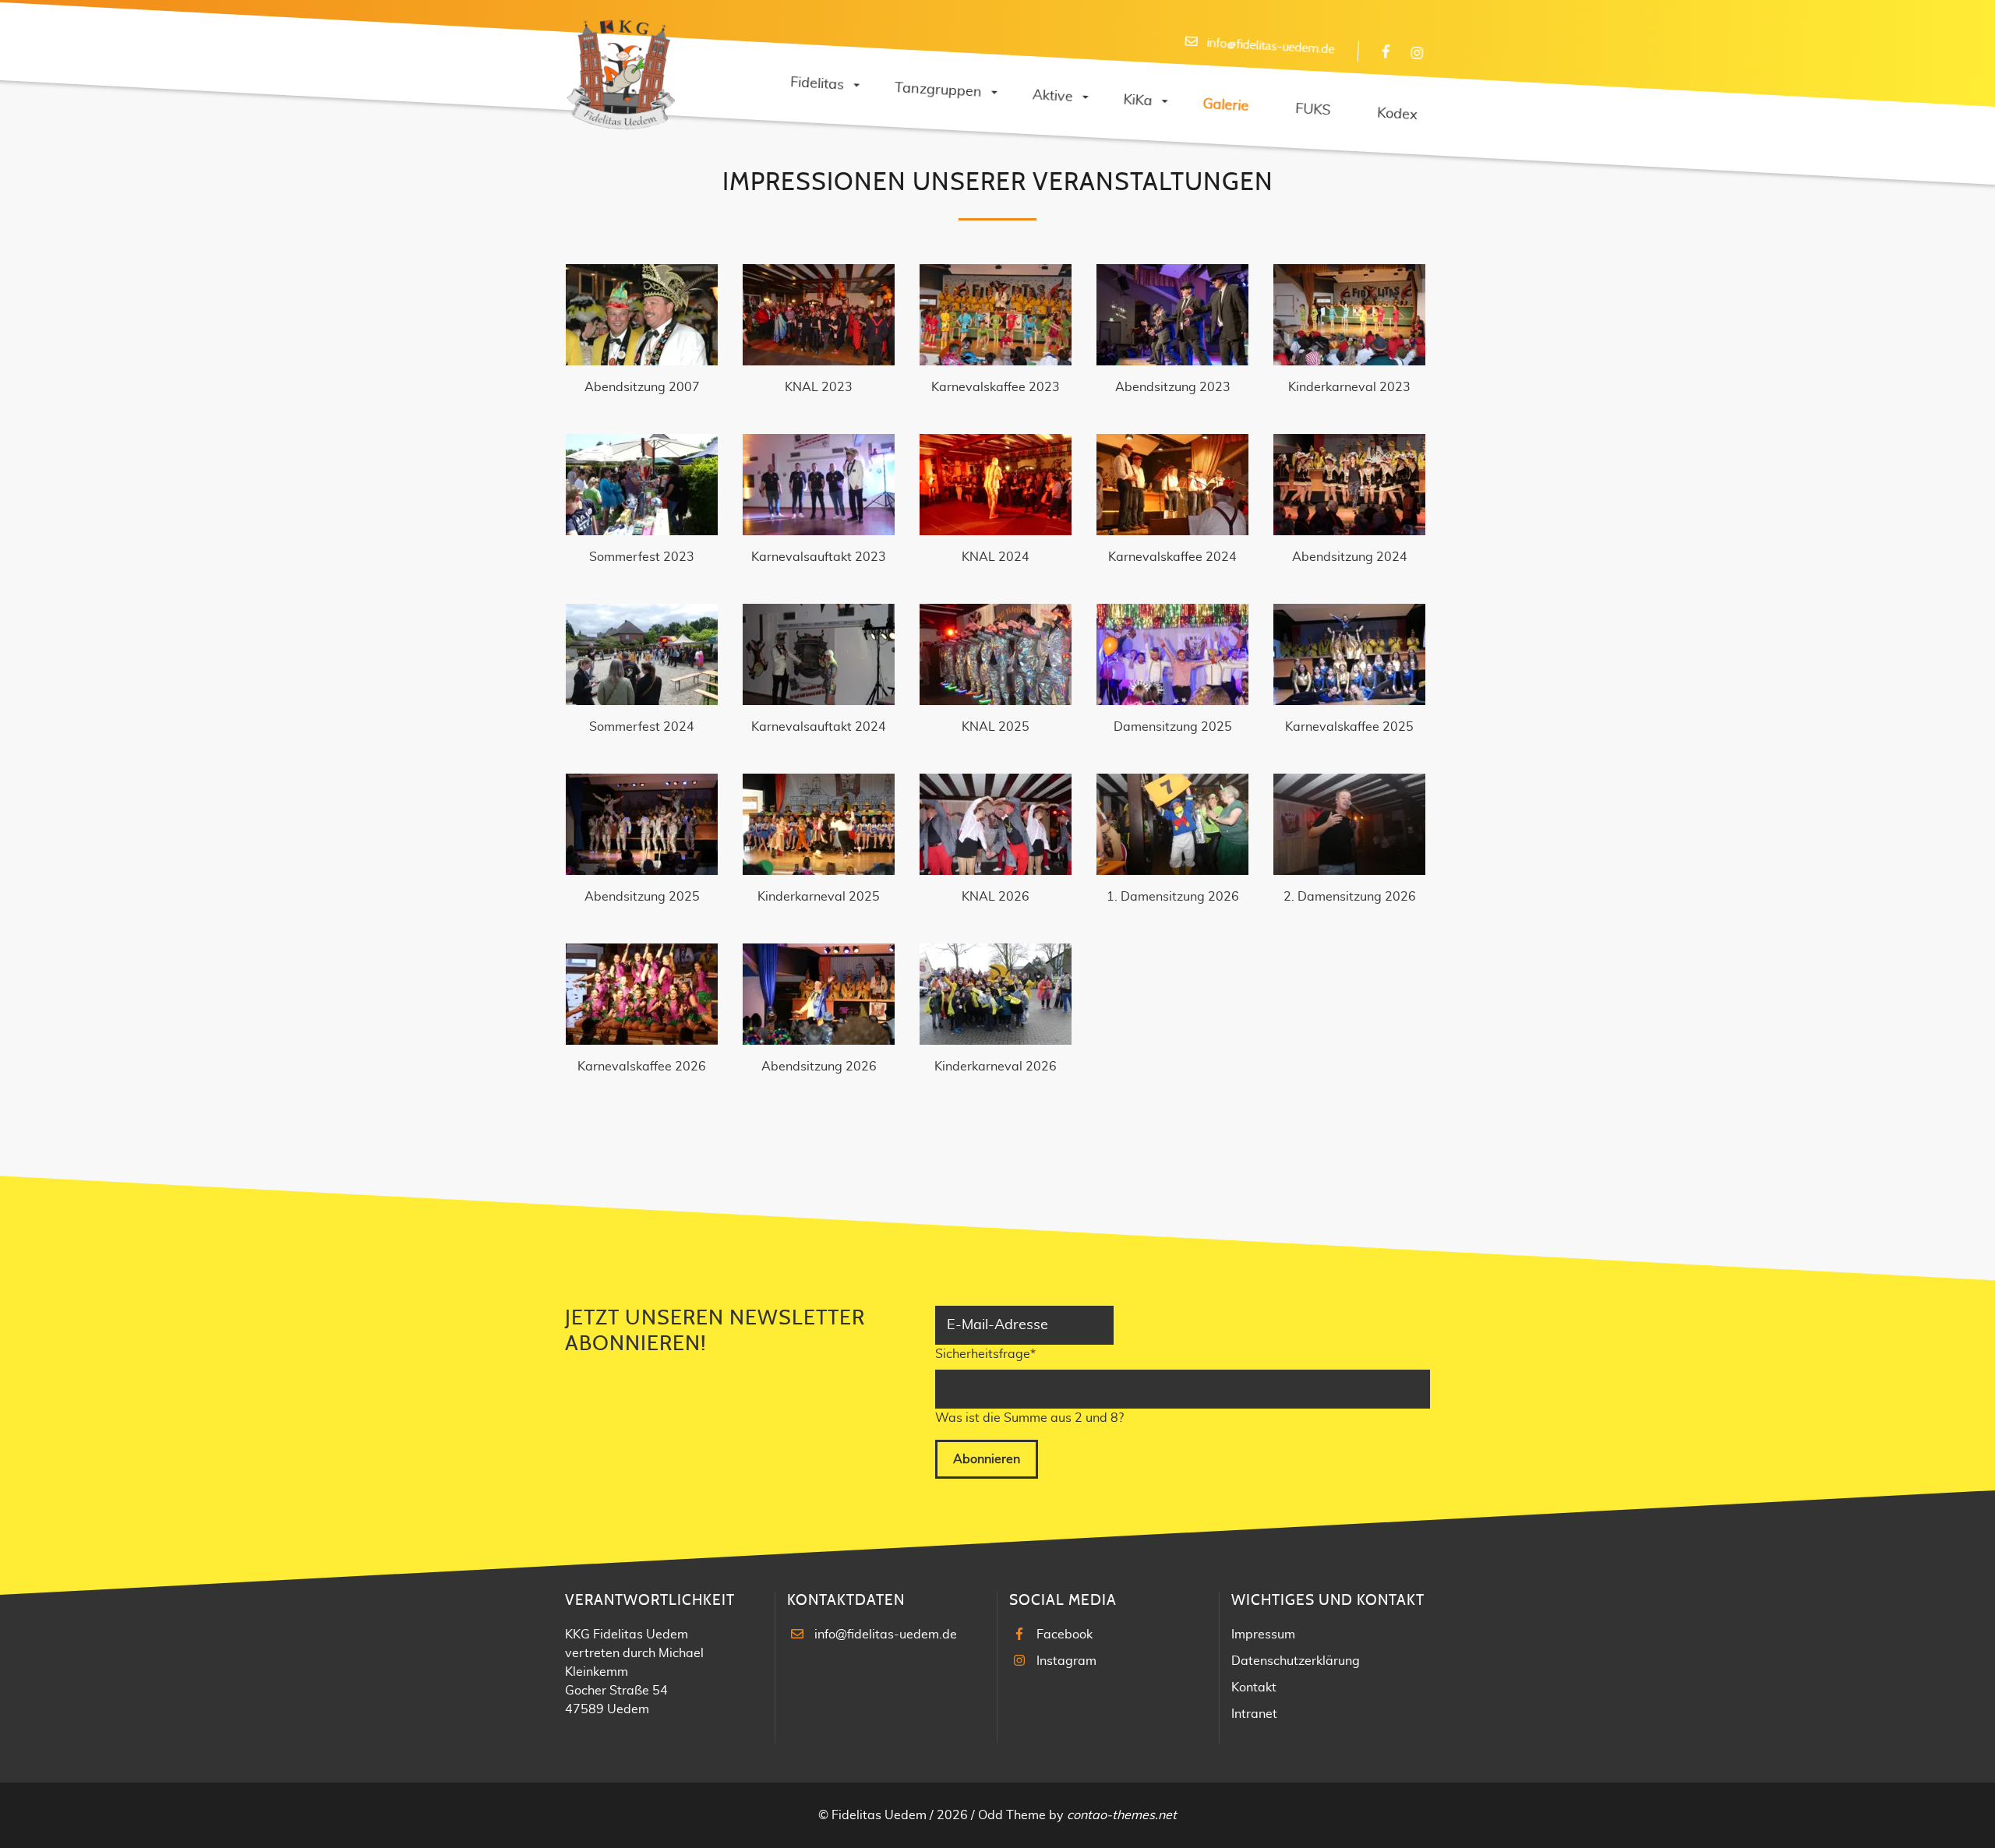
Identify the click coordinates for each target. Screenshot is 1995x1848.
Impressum (1263, 1635)
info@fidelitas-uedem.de (886, 1635)
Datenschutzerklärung (1296, 1661)
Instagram (1066, 1661)
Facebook (1065, 1635)
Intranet (1254, 1714)
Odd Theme (1012, 1815)
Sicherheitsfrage (985, 1354)
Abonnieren (987, 1459)
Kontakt (1254, 1688)
